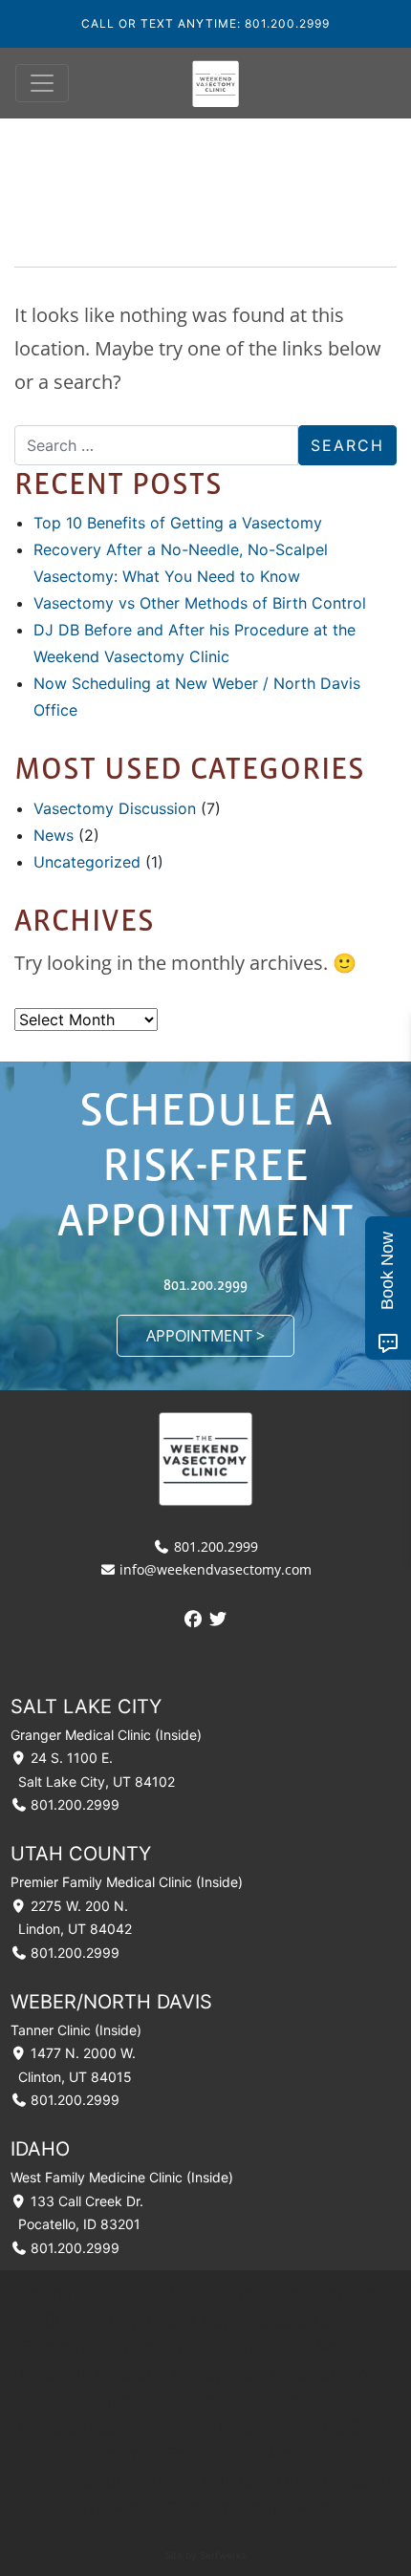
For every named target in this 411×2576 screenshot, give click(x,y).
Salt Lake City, (118, 2373)
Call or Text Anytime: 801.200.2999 (205, 23)
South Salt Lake (196, 2427)
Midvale (45, 2427)
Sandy (351, 2400)
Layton (338, 2320)
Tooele (191, 2454)
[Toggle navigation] (42, 83)
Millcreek (127, 2400)
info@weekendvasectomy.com (214, 1569)
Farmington (62, 2347)
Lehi (243, 2454)
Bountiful (276, 2347)
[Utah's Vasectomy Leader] (216, 83)
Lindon (302, 2480)
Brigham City (91, 2320)
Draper (107, 2427)
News (54, 835)
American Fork (319, 2454)
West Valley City (289, 2373)
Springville (251, 2507)
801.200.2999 (205, 1284)
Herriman (125, 2454)
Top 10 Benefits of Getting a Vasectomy (178, 523)
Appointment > (205, 1336)
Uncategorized (87, 862)
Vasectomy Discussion (115, 808)
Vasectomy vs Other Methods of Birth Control (200, 603)
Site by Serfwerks (205, 2555)
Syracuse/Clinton (173, 2347)
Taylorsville (303, 2427)
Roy (216, 2320)
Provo (135, 2507)
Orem (185, 2507)
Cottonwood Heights (244, 2400)
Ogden (170, 2320)
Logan (369, 2293)
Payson (324, 2507)
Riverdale (271, 2320)
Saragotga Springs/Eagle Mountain (142, 2480)
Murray (197, 2373)
